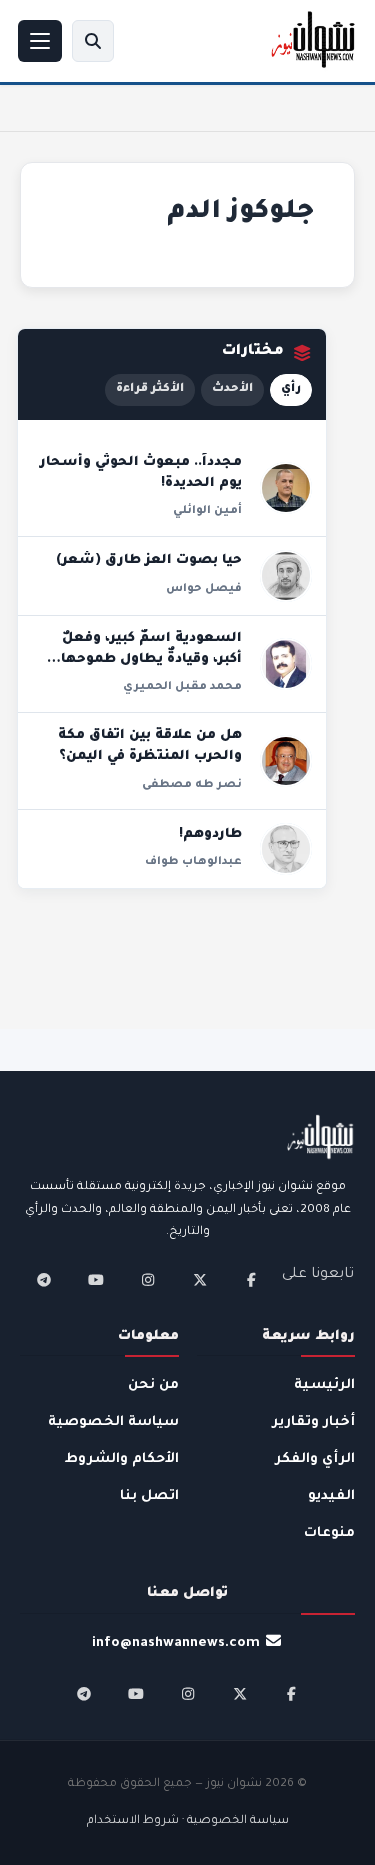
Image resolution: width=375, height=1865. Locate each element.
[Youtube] (96, 1280)
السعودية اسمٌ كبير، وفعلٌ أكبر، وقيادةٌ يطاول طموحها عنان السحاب (151, 660)
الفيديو (331, 1496)
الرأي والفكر (315, 1459)
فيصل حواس (204, 589)
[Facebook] (252, 1280)
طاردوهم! (210, 835)
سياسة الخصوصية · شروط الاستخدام (188, 1821)
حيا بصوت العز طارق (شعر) (149, 561)
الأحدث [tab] (232, 389)
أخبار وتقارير (313, 1422)
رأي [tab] (291, 389)
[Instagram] (148, 1280)
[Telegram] (44, 1280)
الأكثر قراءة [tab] (150, 389)
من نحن (153, 1385)
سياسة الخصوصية (113, 1422)
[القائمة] (40, 41)
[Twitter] (200, 1280)
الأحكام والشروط (122, 1459)
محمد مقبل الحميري (182, 687)
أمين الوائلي (207, 511)
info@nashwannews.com (176, 1643)
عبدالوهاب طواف (193, 862)
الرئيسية (324, 1385)
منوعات (329, 1533)
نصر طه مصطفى (192, 785)
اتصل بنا (149, 1496)
